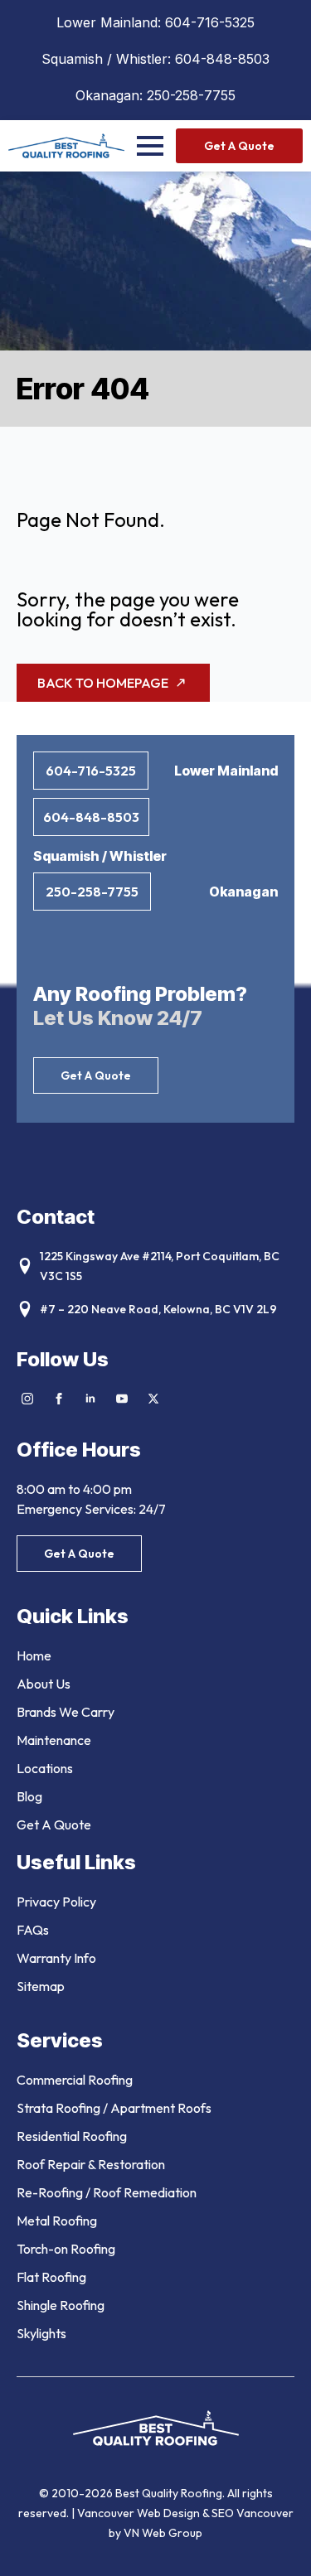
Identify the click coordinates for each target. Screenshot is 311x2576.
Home (34, 1655)
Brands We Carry (66, 1712)
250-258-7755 (191, 95)
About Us (44, 1684)
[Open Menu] (150, 146)
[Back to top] (278, 2543)
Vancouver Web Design (140, 2513)
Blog (29, 1796)
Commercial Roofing (75, 2080)
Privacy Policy (56, 1902)
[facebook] (59, 1399)
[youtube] (122, 1399)
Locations (45, 1768)
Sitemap (41, 1986)
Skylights (41, 2333)
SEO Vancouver (253, 2513)
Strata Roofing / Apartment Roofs (114, 2108)
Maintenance (54, 1740)
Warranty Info (56, 1958)
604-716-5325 (210, 22)
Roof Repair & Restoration (91, 2164)
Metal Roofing (57, 2221)
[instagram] (27, 1399)
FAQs (33, 1930)
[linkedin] (90, 1399)
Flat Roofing (51, 2277)
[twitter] (153, 1399)
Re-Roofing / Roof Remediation (107, 2192)
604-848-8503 (222, 59)
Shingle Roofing (61, 2305)
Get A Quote (54, 1824)
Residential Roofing (72, 2136)
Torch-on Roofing (66, 2249)
